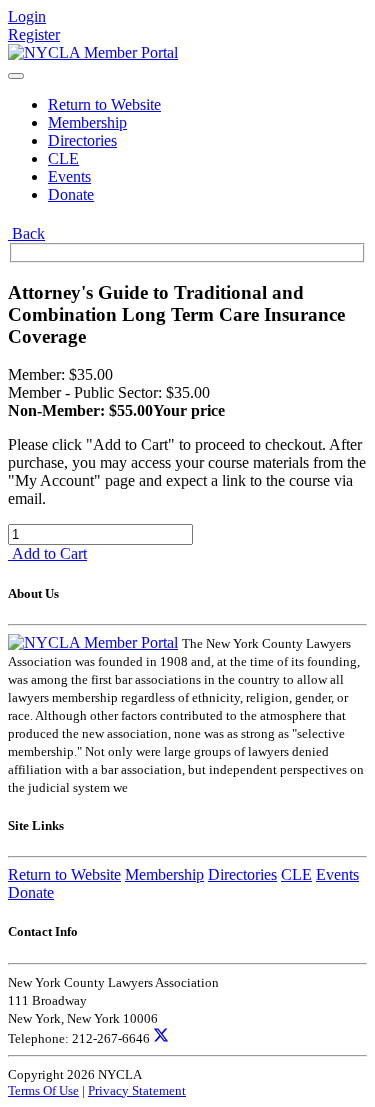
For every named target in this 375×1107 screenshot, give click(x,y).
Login (27, 16)
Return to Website (104, 104)
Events (69, 176)
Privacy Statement (137, 1090)
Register (34, 34)
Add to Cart (47, 553)
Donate (71, 194)
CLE (63, 158)
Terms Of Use (43, 1090)
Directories (82, 140)
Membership (87, 122)
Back (26, 233)
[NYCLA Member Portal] (93, 52)
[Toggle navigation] (16, 76)
